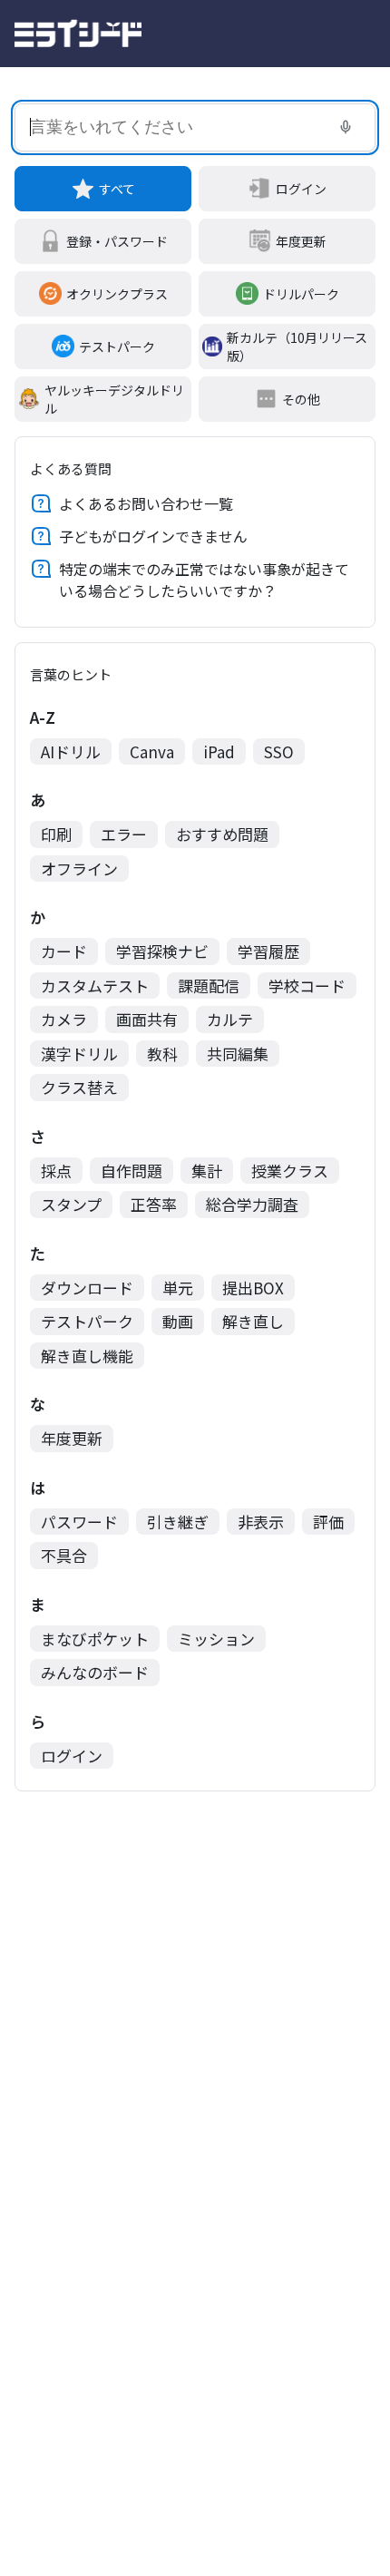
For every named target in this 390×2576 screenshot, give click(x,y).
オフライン (79, 868)
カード (64, 951)
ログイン (301, 189)
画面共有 (147, 1019)
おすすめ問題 (222, 834)
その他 (301, 399)
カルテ (230, 1019)
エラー (124, 834)
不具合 (64, 1555)
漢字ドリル (79, 1054)
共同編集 (238, 1054)
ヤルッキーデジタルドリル (114, 399)
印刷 (56, 834)
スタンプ (71, 1204)
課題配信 (209, 986)
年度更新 (301, 241)
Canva (152, 751)
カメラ (64, 1019)
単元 (178, 1288)
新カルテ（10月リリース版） (297, 346)
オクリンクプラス (117, 294)
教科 (162, 1054)
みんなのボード (95, 1672)
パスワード (79, 1522)
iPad (219, 751)
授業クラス (290, 1171)
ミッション (216, 1639)
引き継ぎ (178, 1522)
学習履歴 (268, 951)
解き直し (253, 1321)
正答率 (154, 1204)
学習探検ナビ (162, 951)
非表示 (261, 1522)
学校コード (307, 986)
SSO (279, 751)
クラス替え (79, 1087)
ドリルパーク (301, 294)
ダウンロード (87, 1288)
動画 (178, 1321)
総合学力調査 (252, 1204)
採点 (56, 1171)
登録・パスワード (117, 241)
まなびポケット (95, 1639)
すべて (117, 189)
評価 (328, 1522)
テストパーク (117, 346)
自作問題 (132, 1171)
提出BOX (253, 1288)
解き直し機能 (87, 1356)
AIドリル (71, 751)
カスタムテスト (95, 986)
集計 (207, 1171)
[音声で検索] (346, 127)
